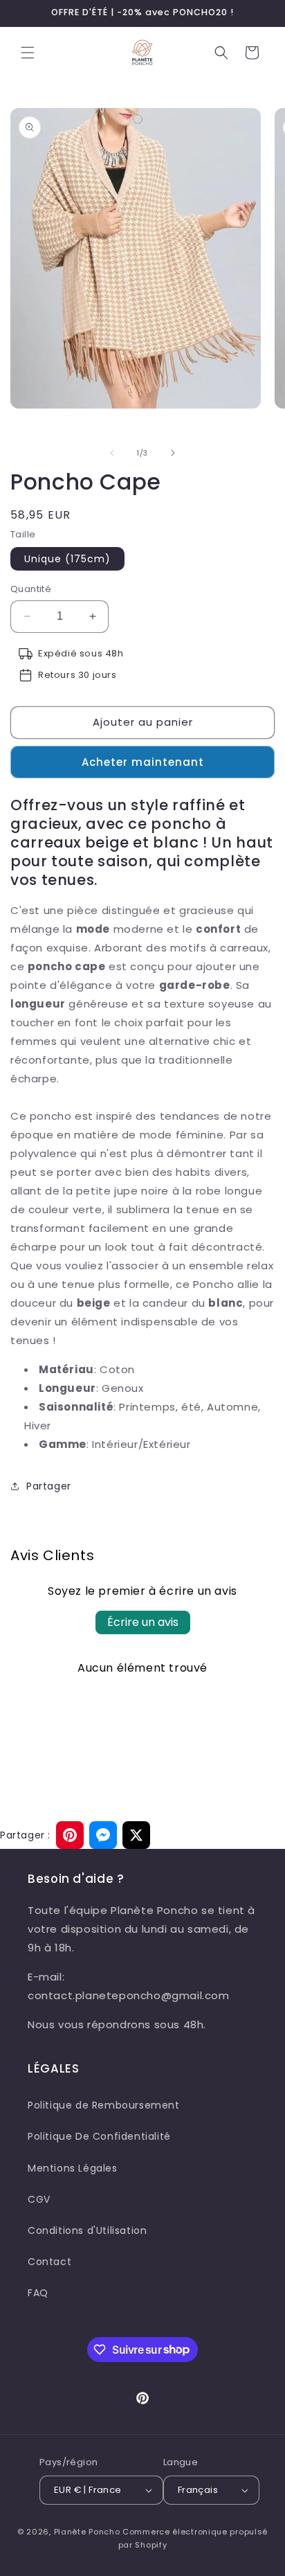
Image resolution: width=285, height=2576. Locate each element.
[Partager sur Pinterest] (70, 1835)
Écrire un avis (143, 1622)
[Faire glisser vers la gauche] (112, 453)
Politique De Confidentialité (99, 2136)
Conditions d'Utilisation (87, 2230)
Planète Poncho (87, 2532)
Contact (49, 2262)
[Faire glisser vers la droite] (173, 453)
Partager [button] (49, 1486)
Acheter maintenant (143, 762)
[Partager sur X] (136, 1835)
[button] (28, 53)
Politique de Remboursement (104, 2105)
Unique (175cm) (67, 559)
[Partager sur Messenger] (103, 1835)
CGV (39, 2199)
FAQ (38, 2293)
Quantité (31, 589)
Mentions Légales (73, 2168)
